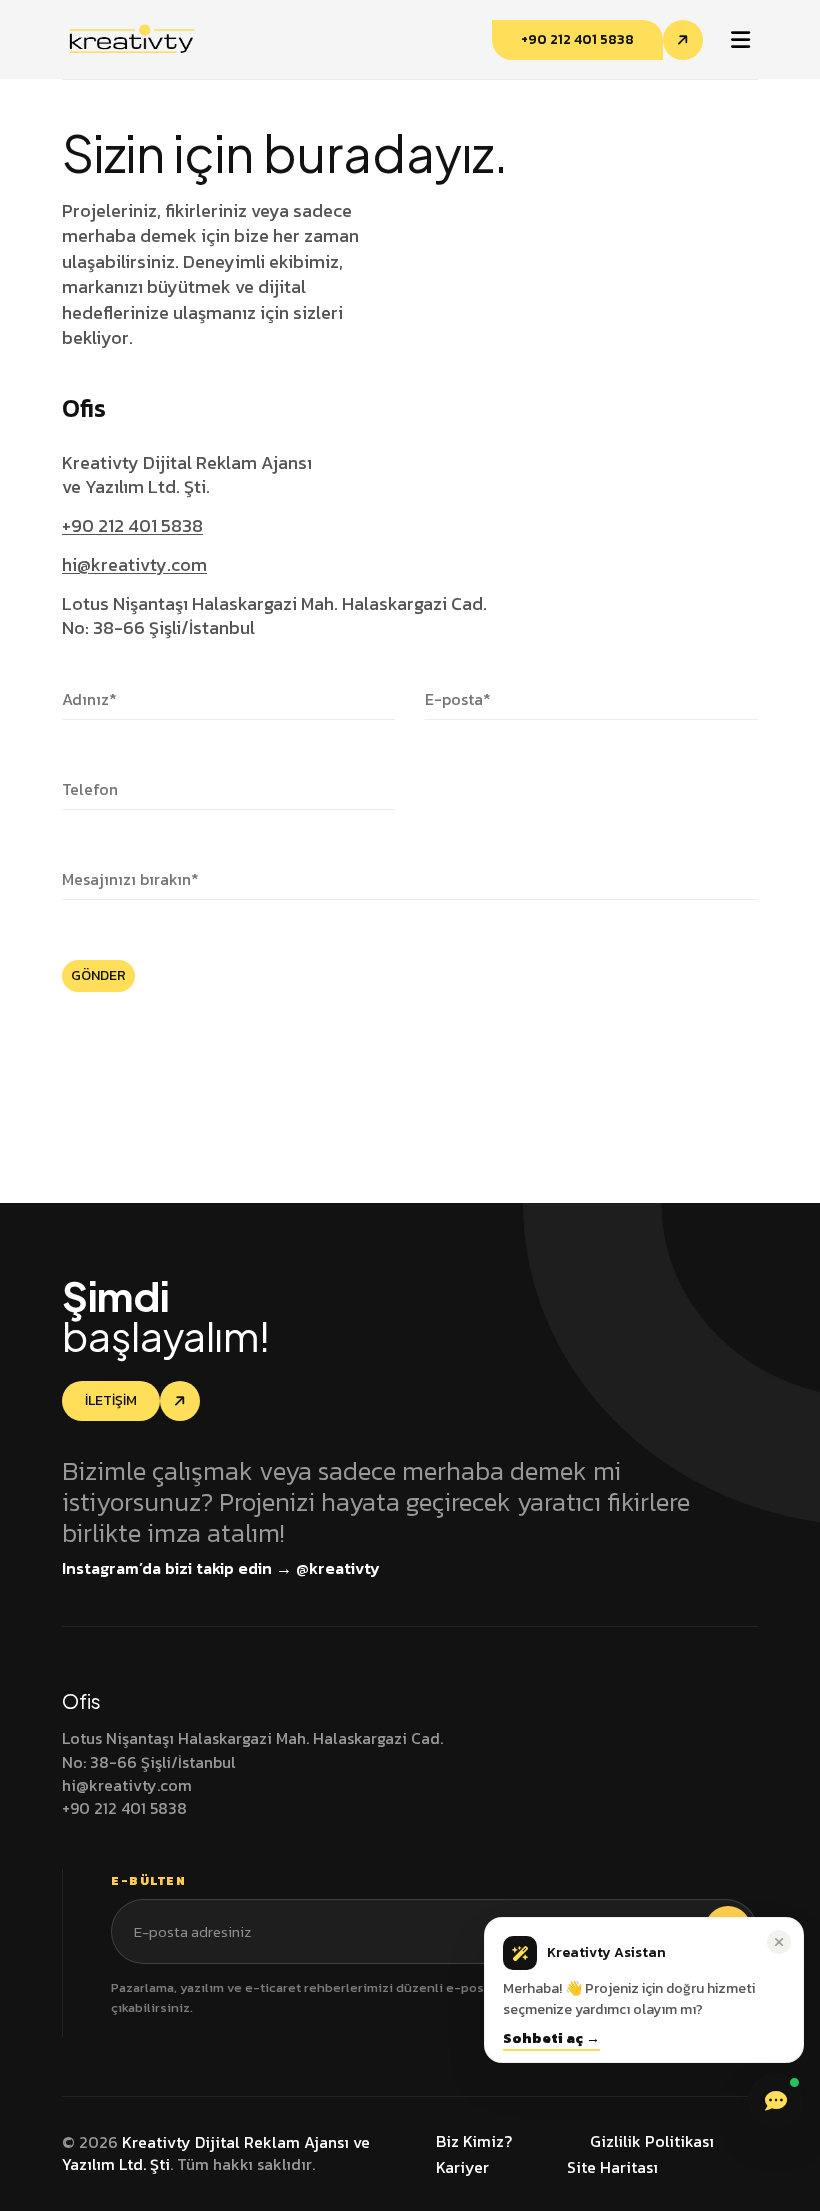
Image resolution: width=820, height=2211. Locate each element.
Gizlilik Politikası (652, 2141)
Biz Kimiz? (474, 2141)
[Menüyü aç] (740, 40)
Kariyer (462, 2167)
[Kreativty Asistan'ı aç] (776, 2101)
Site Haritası (612, 2167)
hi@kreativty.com (134, 564)
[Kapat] (779, 1942)
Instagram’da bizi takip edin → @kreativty (221, 1568)
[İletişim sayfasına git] (683, 40)
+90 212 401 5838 (577, 39)
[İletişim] (180, 1401)
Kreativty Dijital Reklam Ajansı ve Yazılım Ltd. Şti (216, 2153)
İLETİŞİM (111, 1400)
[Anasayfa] (130, 37)
